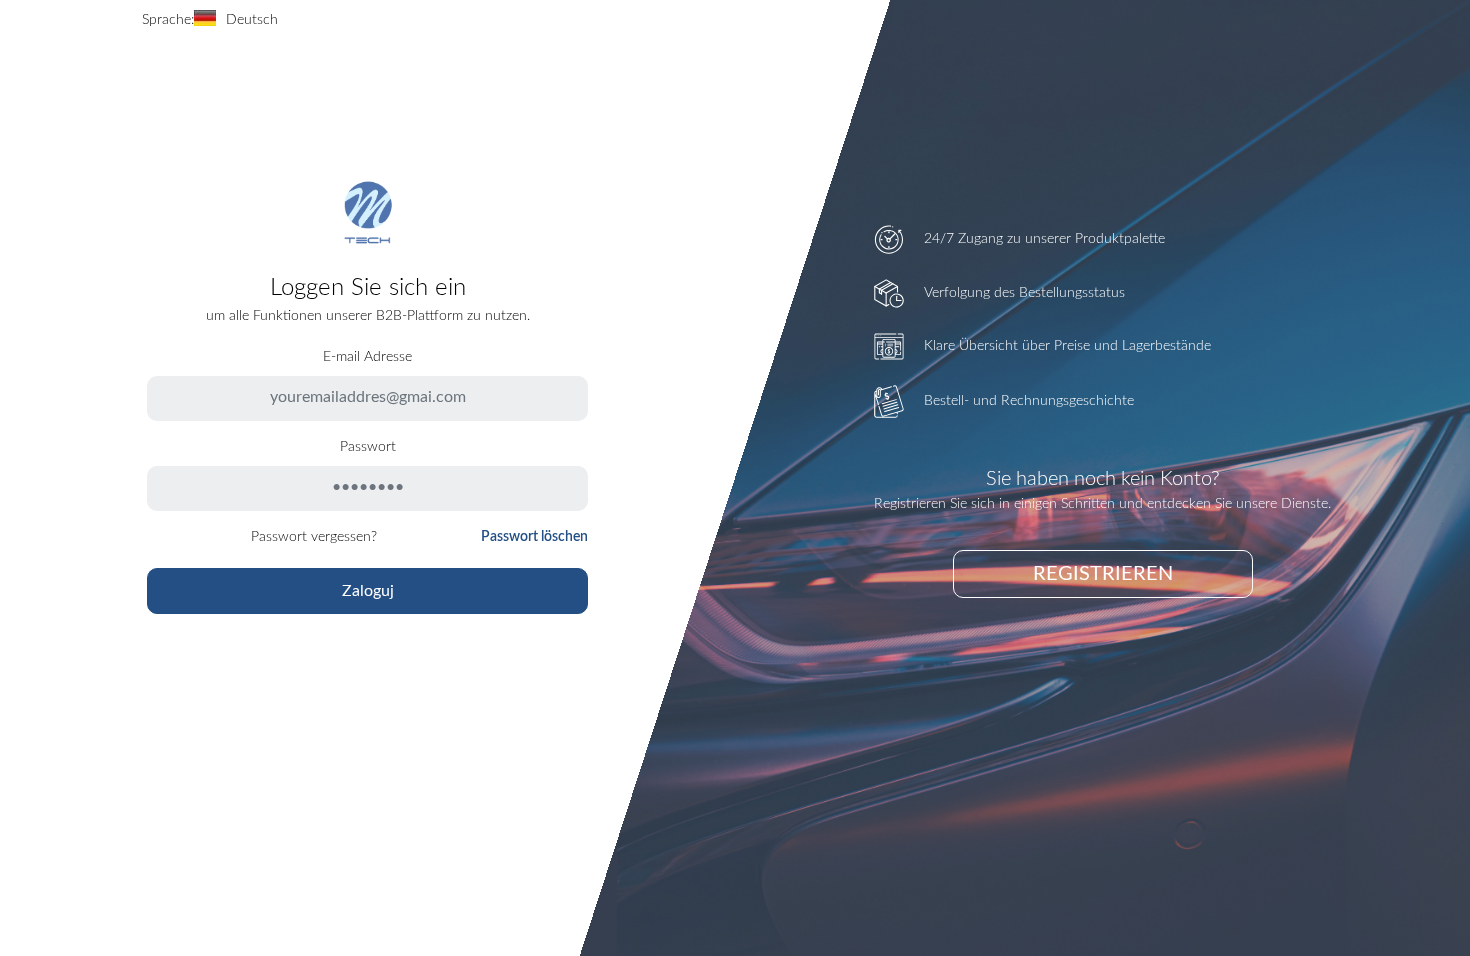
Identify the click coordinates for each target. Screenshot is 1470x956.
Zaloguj (368, 591)
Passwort (368, 447)
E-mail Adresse (367, 357)
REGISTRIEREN (1103, 574)
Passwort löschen (534, 537)
